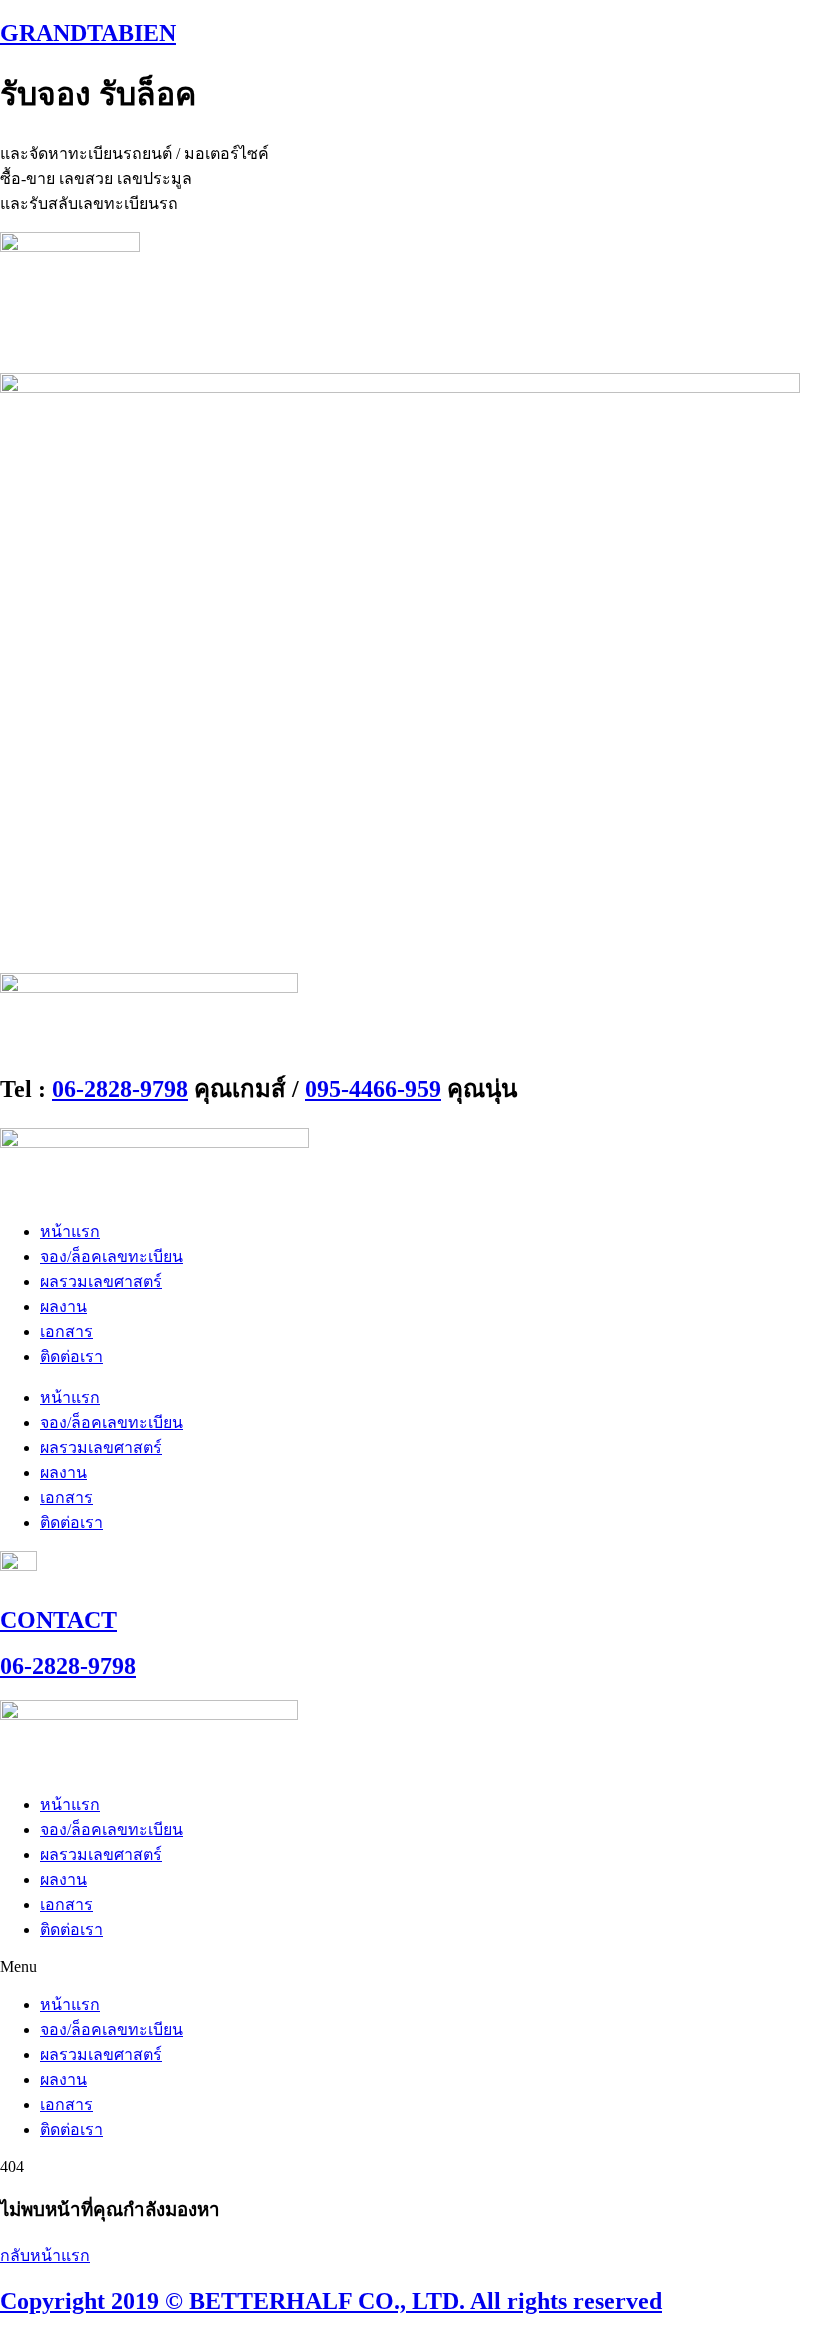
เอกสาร (66, 1331)
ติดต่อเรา (71, 1356)
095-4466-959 (373, 1089)
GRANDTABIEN (88, 33)
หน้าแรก (70, 1231)
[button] (410, 1967)
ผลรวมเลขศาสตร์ (101, 1281)
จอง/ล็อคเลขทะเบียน (111, 1256)
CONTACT (58, 1620)
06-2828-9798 (120, 1089)
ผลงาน (63, 1306)
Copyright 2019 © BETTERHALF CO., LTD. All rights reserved (331, 2301)
